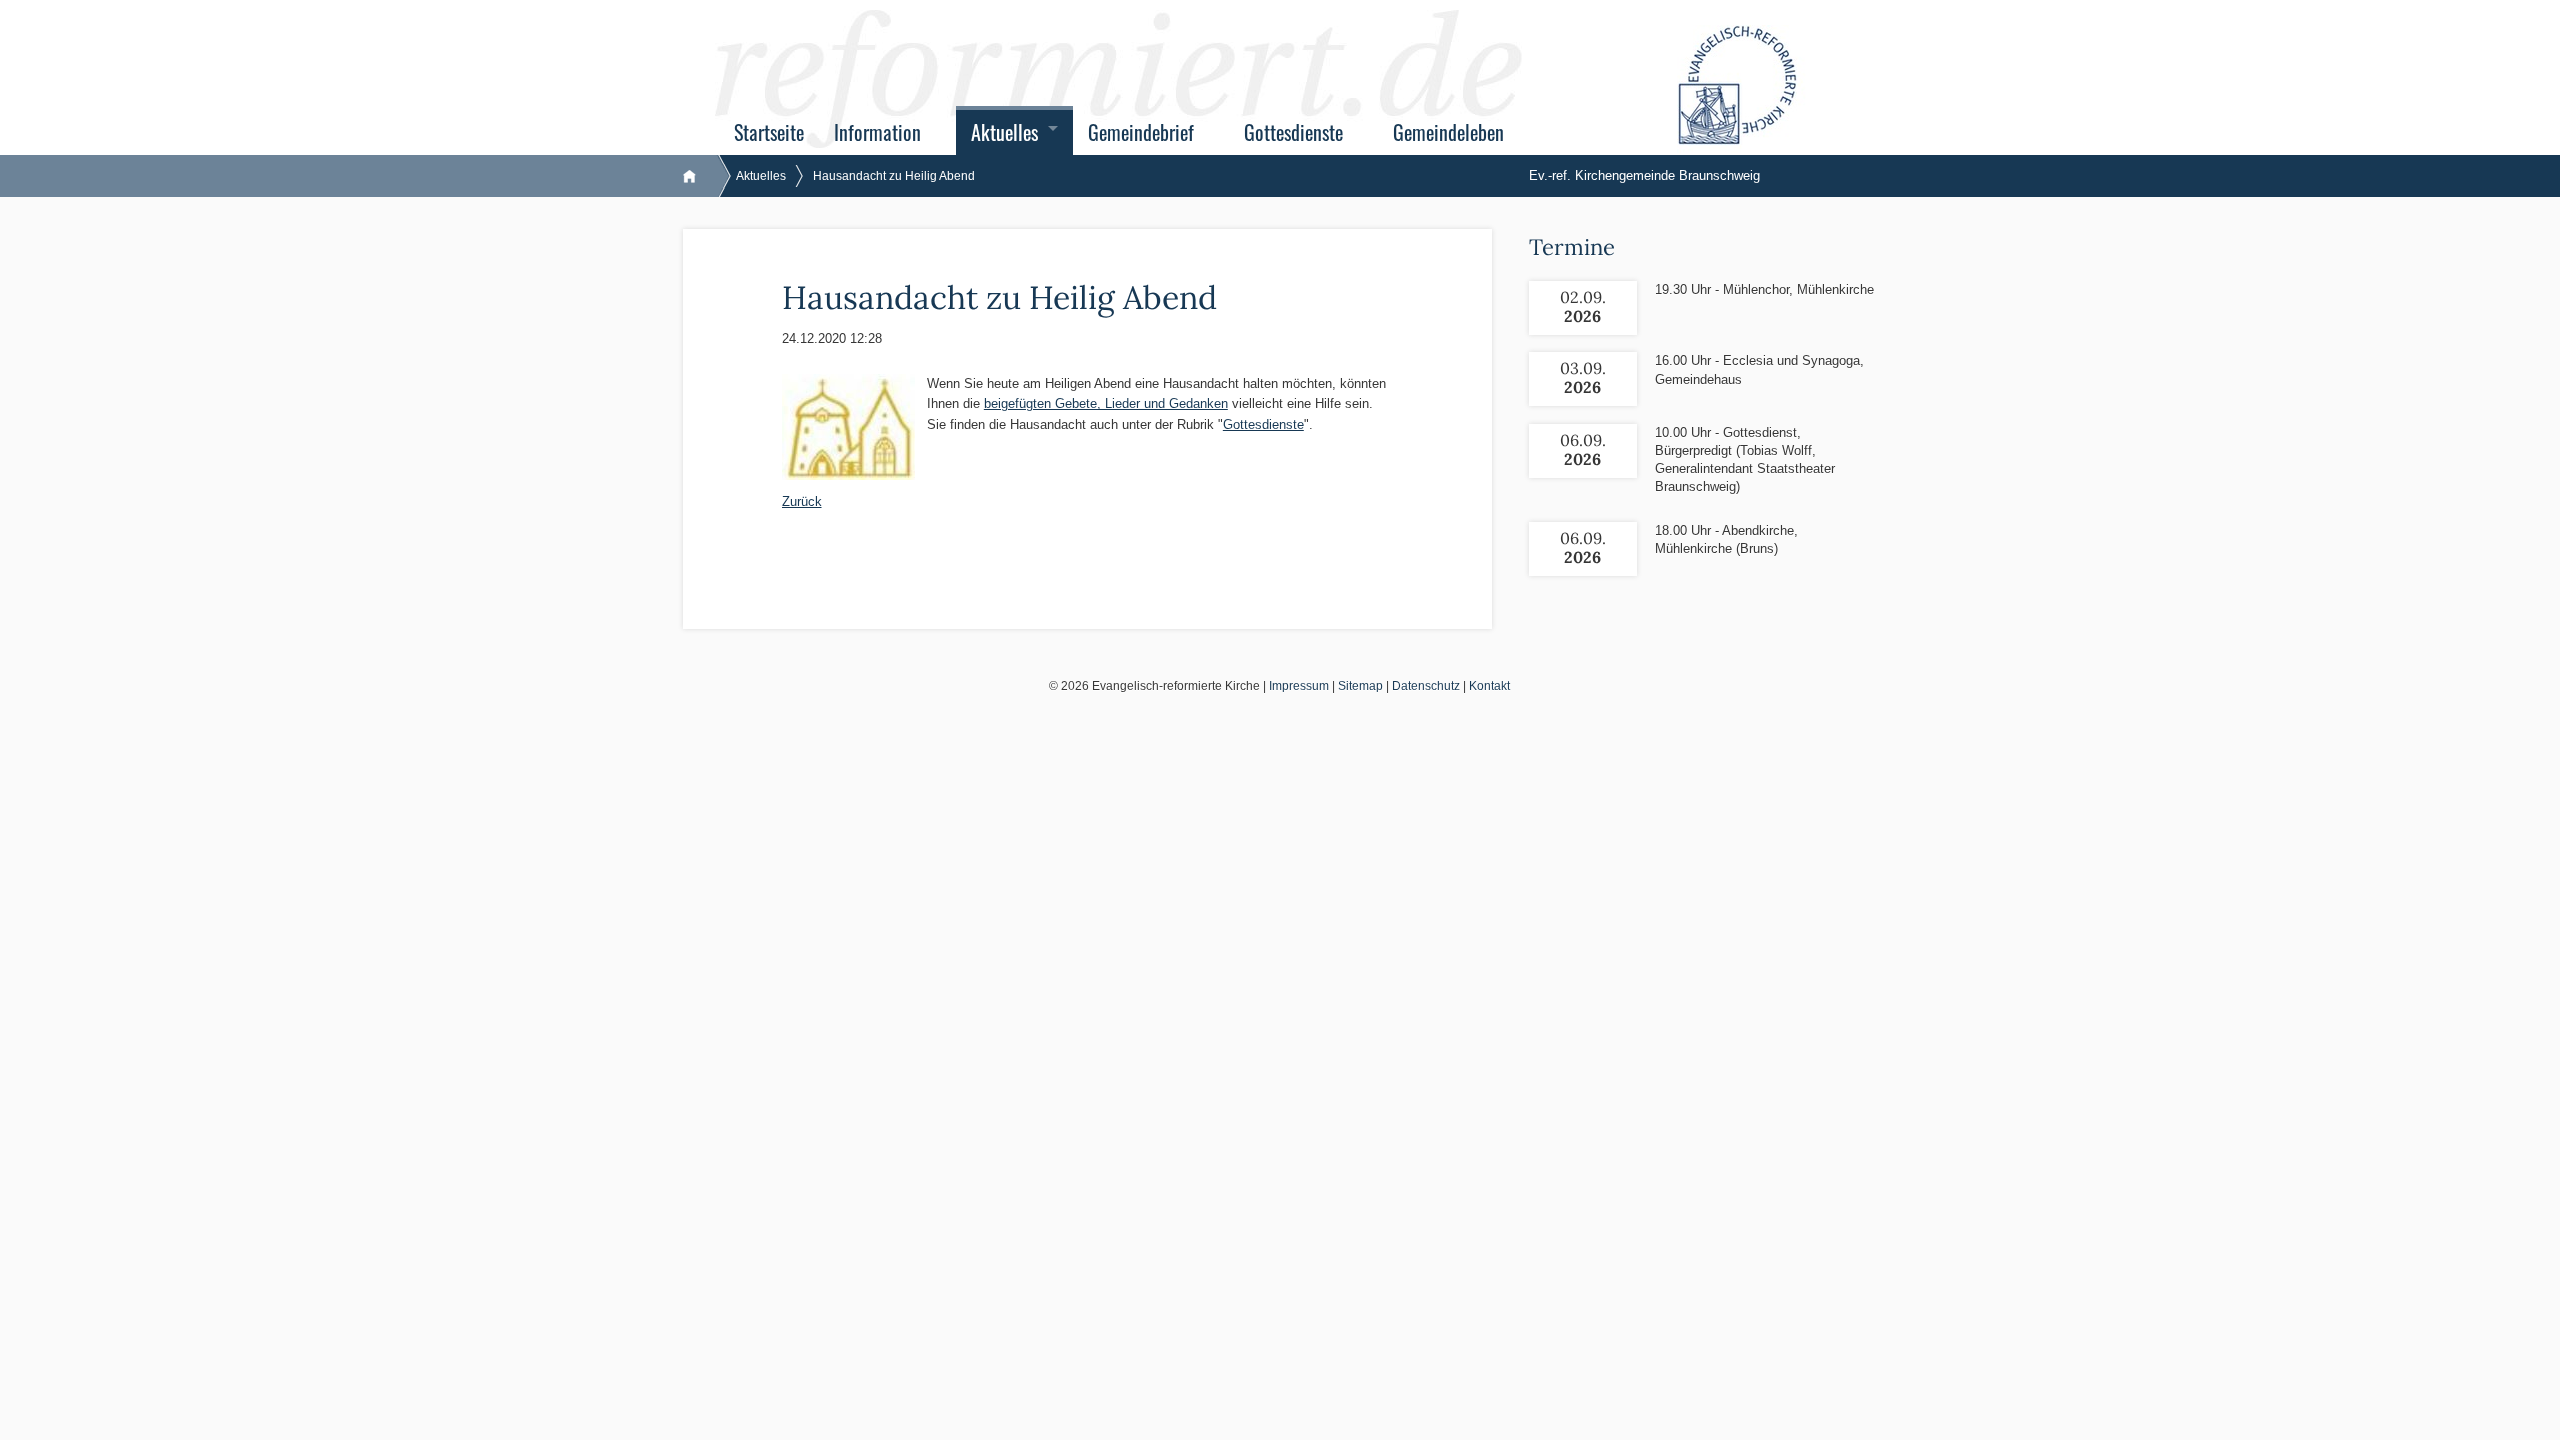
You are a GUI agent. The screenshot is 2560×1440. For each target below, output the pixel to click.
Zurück (802, 501)
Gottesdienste (1293, 132)
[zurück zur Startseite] (699, 176)
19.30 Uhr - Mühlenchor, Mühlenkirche (1764, 289)
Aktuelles (1004, 132)
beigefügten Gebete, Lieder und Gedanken (1106, 403)
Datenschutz (1426, 686)
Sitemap (1360, 686)
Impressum (1299, 686)
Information (877, 132)
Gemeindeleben (1448, 132)
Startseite (769, 132)
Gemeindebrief (1141, 132)
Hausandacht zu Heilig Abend (894, 176)
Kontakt (1489, 686)
